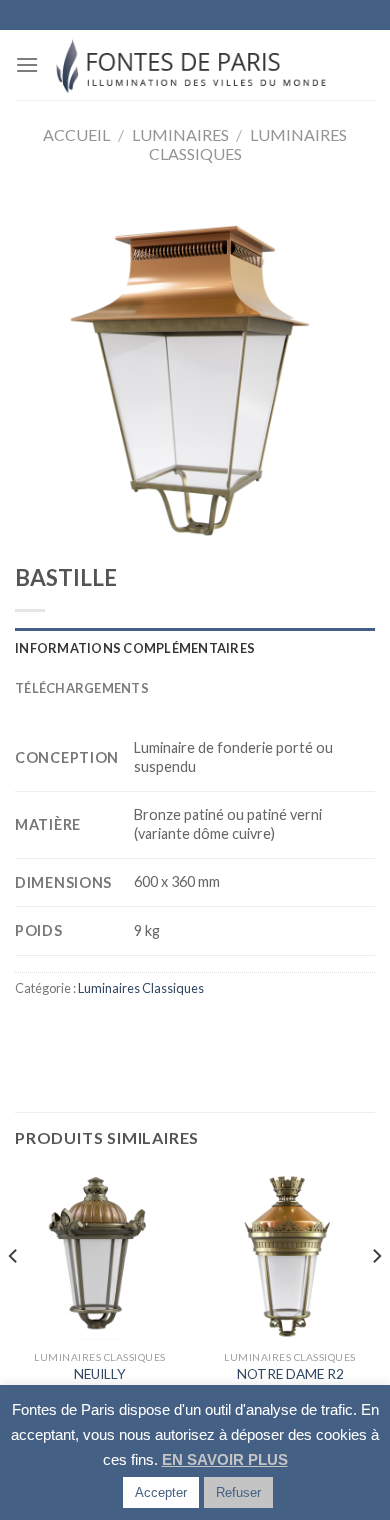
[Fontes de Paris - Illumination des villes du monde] (195, 65)
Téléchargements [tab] (82, 688)
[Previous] (14, 1296)
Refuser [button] (238, 1492)
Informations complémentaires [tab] (135, 648)
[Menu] (27, 64)
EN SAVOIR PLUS (225, 1459)
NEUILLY (100, 1374)
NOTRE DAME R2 (290, 1374)
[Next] (376, 1296)
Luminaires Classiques (141, 988)
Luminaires (180, 134)
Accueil (76, 134)
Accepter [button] (161, 1492)
